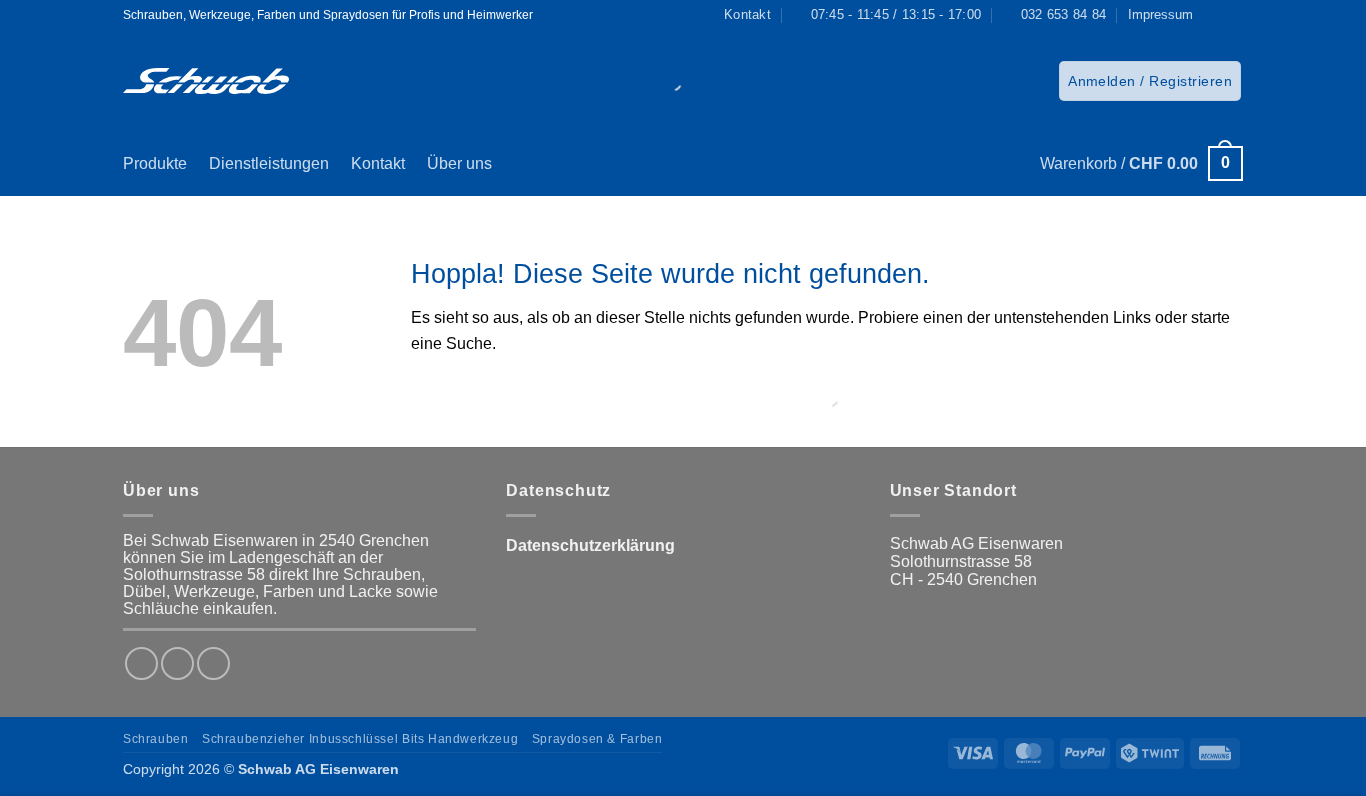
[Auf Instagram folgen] (1233, 15)
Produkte (155, 163)
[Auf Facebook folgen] (1214, 15)
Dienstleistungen (269, 163)
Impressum (1160, 14)
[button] (1150, 81)
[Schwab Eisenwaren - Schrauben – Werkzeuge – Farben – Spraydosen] (206, 81)
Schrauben (156, 739)
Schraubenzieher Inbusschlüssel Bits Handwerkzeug (360, 739)
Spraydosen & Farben (597, 739)
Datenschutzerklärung (590, 545)
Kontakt (378, 163)
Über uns (459, 163)
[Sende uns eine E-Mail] (213, 663)
